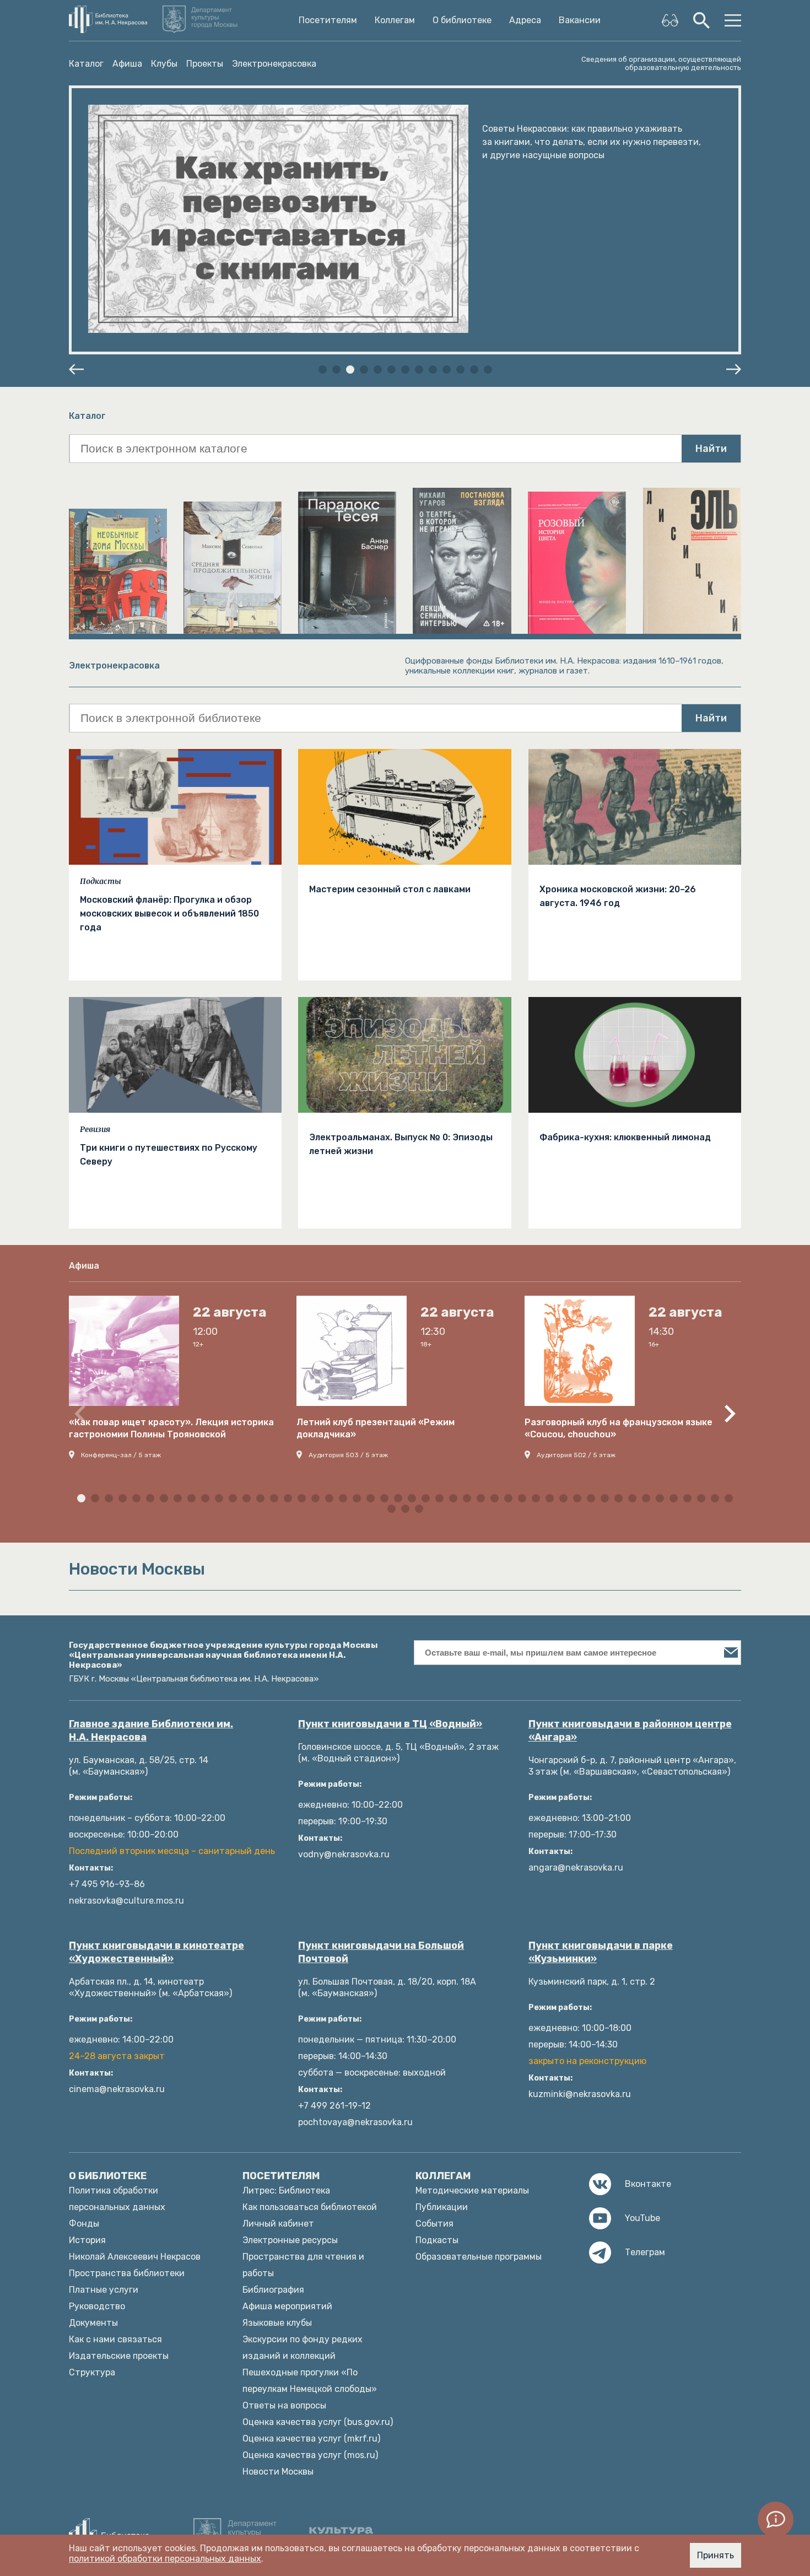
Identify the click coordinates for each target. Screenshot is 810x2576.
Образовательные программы (479, 2257)
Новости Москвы (278, 2472)
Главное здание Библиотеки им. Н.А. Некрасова (151, 1731)
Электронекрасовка (274, 64)
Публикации (442, 2207)
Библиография (273, 2290)
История (87, 2240)
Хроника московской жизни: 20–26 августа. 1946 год (618, 896)
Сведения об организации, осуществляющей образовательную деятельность (661, 63)
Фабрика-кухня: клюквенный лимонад (625, 1137)
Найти (711, 449)
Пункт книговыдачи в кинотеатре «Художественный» (156, 1952)
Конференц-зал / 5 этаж (121, 1455)
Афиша (127, 64)
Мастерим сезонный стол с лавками (390, 889)
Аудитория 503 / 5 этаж (348, 1455)
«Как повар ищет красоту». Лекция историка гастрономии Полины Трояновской (171, 1428)
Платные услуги (104, 2290)
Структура (92, 2372)
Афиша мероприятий (287, 2306)
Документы (93, 2323)
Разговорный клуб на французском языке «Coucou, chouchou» (619, 1428)
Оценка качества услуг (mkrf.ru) (311, 2438)
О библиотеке (462, 20)
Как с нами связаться (115, 2339)
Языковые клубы (277, 2323)
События (434, 2224)
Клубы (164, 64)
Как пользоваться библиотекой (310, 2207)
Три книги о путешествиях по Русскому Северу (169, 1155)
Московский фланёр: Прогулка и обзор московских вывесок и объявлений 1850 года (169, 914)
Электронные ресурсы (290, 2240)
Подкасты (101, 881)
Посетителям (328, 20)
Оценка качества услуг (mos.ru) (310, 2455)
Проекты (205, 64)
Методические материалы (472, 2190)
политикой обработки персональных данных (165, 2559)
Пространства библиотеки (127, 2273)
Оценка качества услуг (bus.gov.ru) (318, 2422)
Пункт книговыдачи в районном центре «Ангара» (630, 1731)
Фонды (84, 2224)
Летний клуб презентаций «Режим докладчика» (376, 1428)
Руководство (97, 2306)
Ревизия (95, 1129)
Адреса (525, 20)
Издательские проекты (119, 2356)
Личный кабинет (278, 2224)
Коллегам (395, 20)
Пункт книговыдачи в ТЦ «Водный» (390, 1724)
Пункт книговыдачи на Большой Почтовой (381, 1952)
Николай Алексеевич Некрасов (135, 2257)
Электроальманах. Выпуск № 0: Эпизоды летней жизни (401, 1144)
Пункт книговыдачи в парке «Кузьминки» (601, 1952)
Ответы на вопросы (284, 2405)
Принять (715, 2555)
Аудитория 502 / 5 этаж (576, 1455)
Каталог (86, 64)
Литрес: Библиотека (286, 2190)
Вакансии (580, 20)
